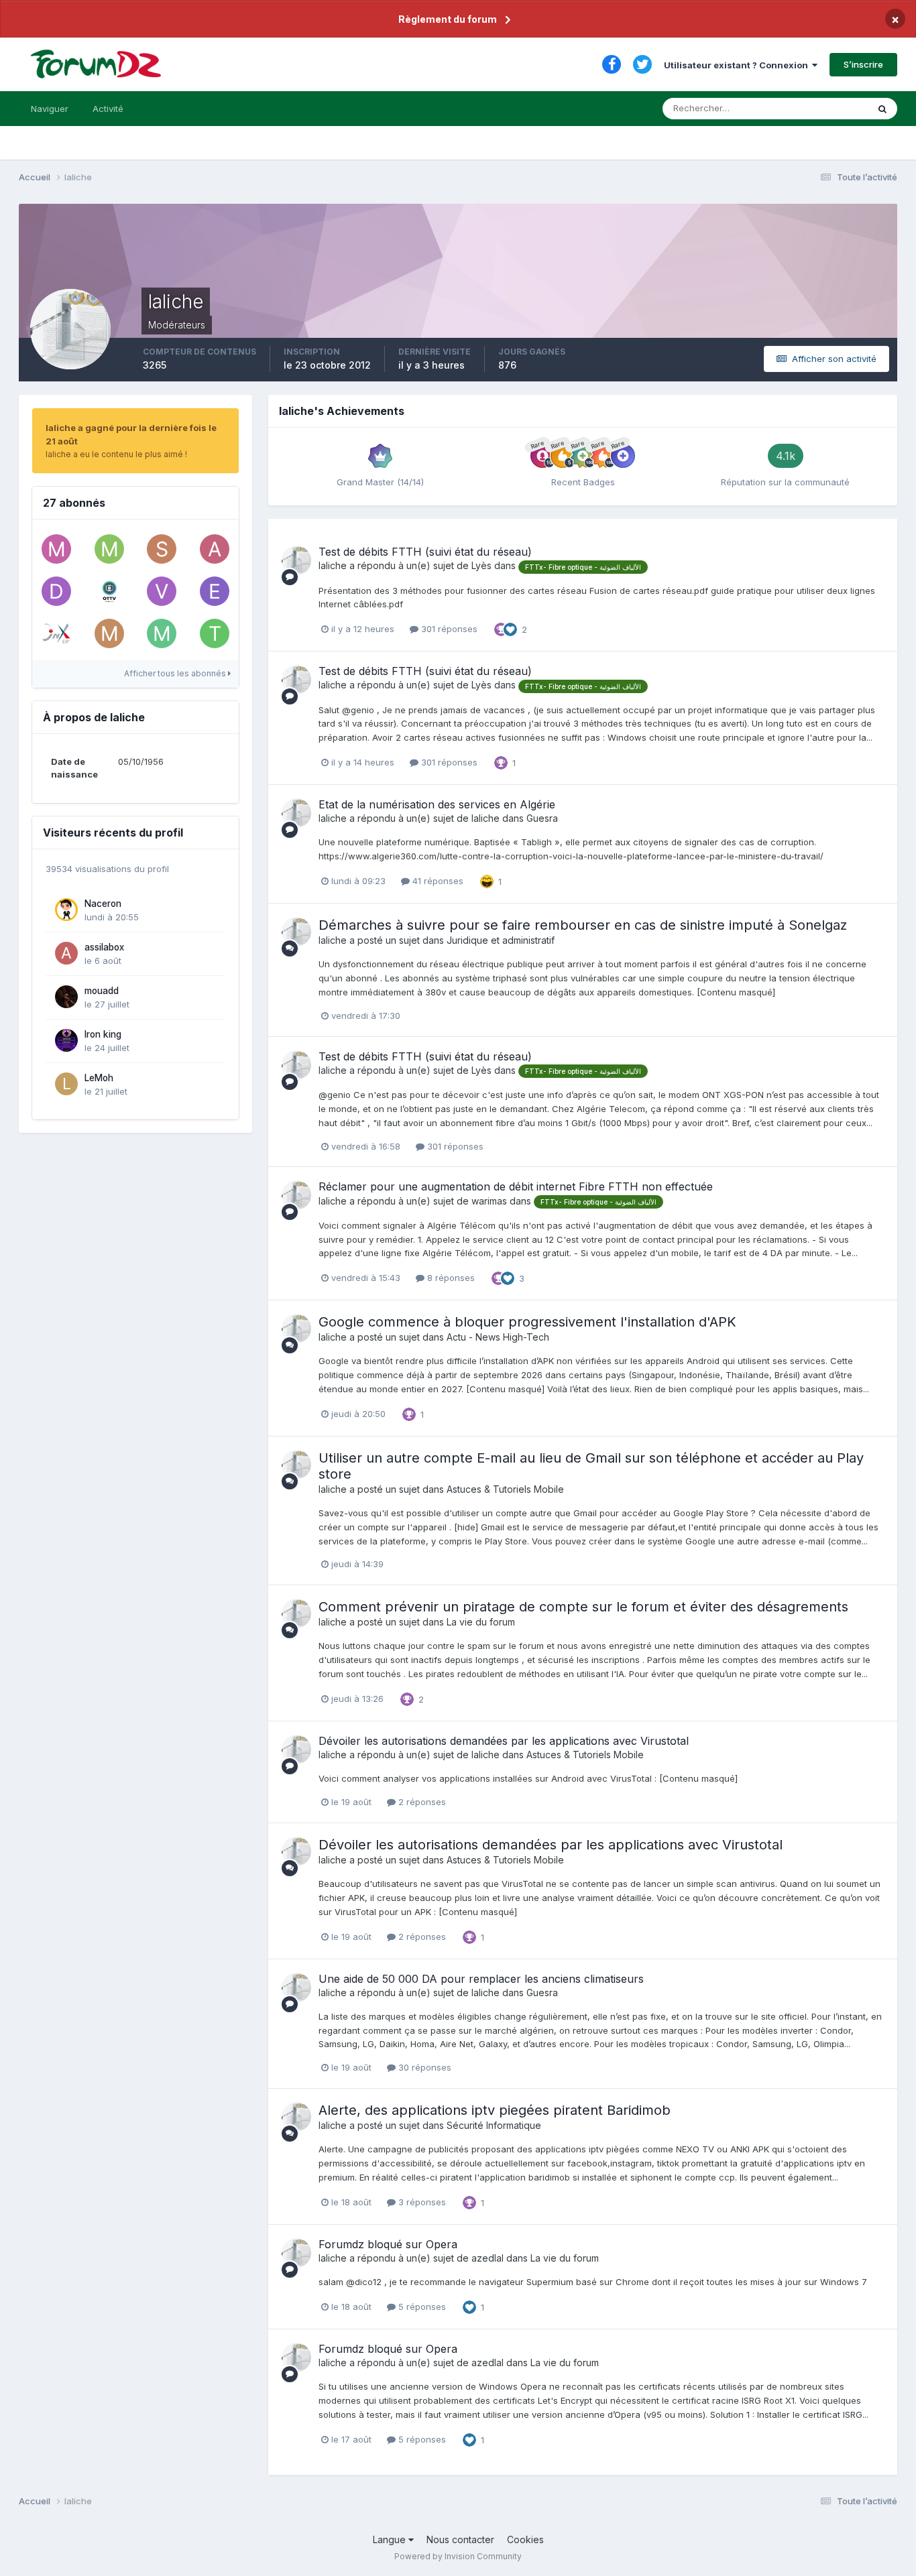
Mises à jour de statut (807, 108)
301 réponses (448, 629)
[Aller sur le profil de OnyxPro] (56, 633)
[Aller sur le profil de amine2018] (215, 549)
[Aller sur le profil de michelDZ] (162, 633)
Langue (391, 2539)
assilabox (104, 947)
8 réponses (450, 1278)
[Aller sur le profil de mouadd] (66, 997)
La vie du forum (481, 1622)
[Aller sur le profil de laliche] (296, 560)
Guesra (542, 818)
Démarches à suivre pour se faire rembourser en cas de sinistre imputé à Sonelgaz (583, 925)
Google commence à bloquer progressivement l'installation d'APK (527, 1322)
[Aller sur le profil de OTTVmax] (109, 591)
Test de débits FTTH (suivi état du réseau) (425, 552)
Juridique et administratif (501, 940)
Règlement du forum (448, 19)
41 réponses (437, 881)
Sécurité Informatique (494, 2125)
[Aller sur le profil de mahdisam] (56, 549)
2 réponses (421, 1802)
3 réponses (421, 2202)
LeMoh (99, 1078)
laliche (333, 565)
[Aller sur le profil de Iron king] (66, 1040)
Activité (108, 109)
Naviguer (50, 109)
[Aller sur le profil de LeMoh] (66, 1084)
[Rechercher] (882, 109)
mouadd (102, 991)
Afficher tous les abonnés (176, 673)
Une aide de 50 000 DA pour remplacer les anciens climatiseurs (481, 1979)
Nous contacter (460, 2539)
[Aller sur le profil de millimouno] (109, 633)
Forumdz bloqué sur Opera (388, 2244)
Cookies (525, 2539)
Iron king (103, 1034)
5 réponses (421, 2307)
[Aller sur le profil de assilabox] (66, 953)
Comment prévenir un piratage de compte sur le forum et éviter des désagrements (583, 1607)
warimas (489, 1201)
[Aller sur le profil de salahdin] (162, 549)
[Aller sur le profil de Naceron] (66, 910)
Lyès (481, 565)
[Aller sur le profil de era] (215, 591)
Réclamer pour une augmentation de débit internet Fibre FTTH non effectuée (516, 1186)
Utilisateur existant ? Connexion (738, 65)
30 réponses (423, 2067)
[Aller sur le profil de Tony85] (215, 633)
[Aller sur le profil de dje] (56, 591)
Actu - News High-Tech (498, 1337)
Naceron (103, 904)
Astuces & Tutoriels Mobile (505, 1489)
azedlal (488, 2258)
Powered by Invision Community (458, 2556)
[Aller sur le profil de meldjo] (109, 549)
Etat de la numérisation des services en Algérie (437, 804)
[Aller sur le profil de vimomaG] (162, 591)
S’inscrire (863, 64)
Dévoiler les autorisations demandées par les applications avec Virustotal (504, 1741)
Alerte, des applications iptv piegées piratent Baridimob (495, 2110)
